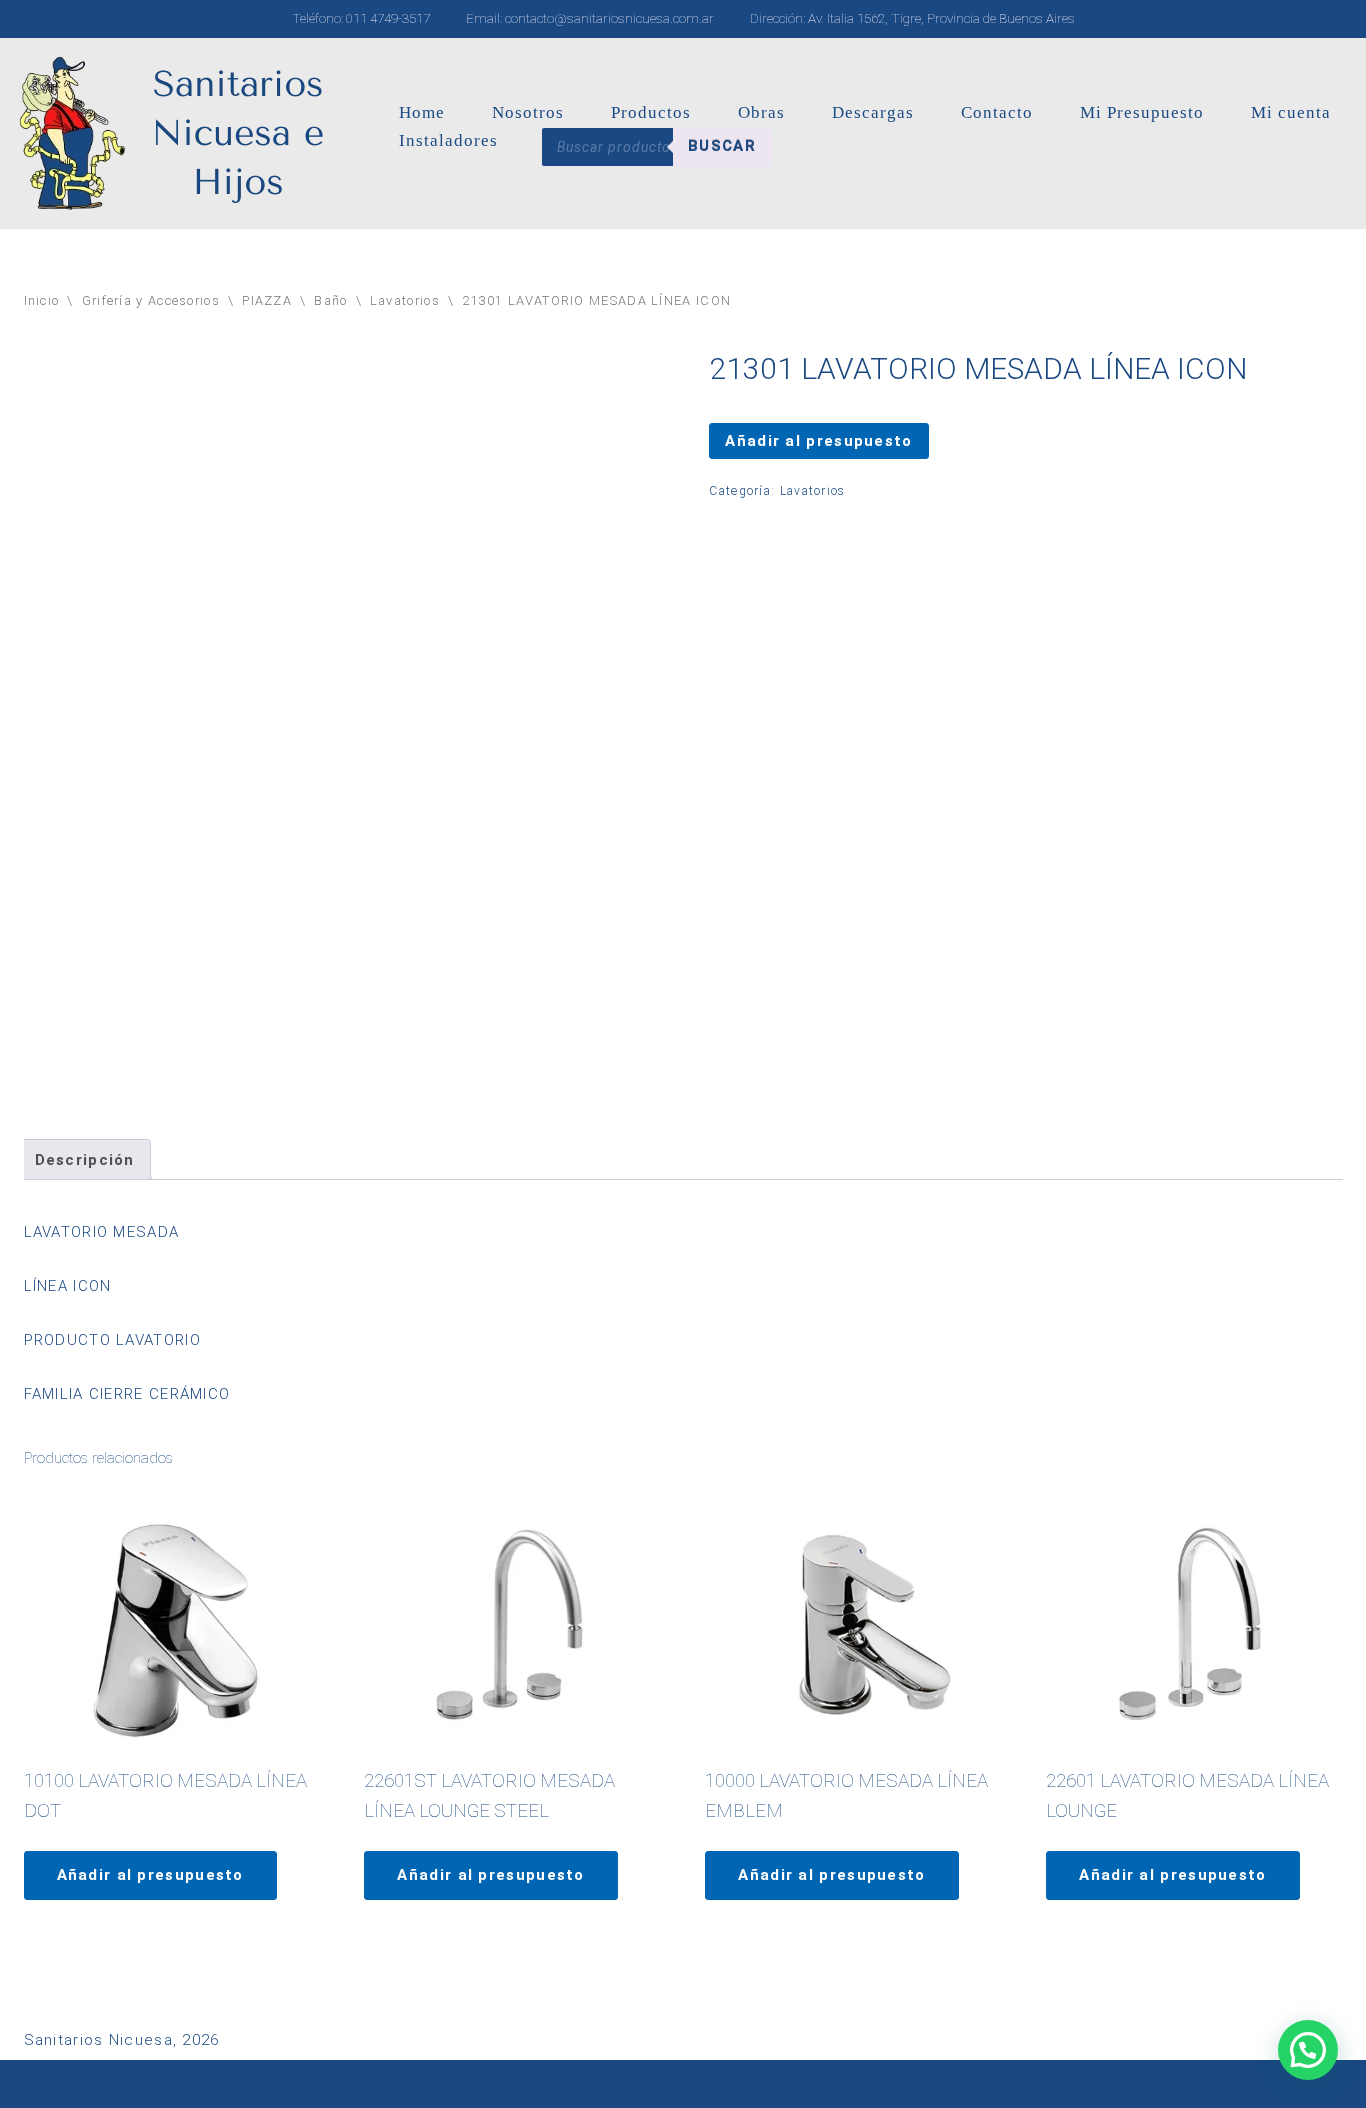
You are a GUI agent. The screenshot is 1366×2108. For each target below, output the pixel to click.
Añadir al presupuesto (818, 441)
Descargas (873, 112)
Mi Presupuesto (1142, 112)
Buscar (722, 146)
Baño (330, 300)
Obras (761, 112)
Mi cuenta (1291, 112)
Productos (651, 112)
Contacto (997, 112)
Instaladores (448, 140)
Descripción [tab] (85, 1160)
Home (422, 112)
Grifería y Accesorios (151, 300)
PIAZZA (267, 300)
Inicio (42, 300)
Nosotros (528, 112)
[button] (1308, 2050)
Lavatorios (405, 300)
